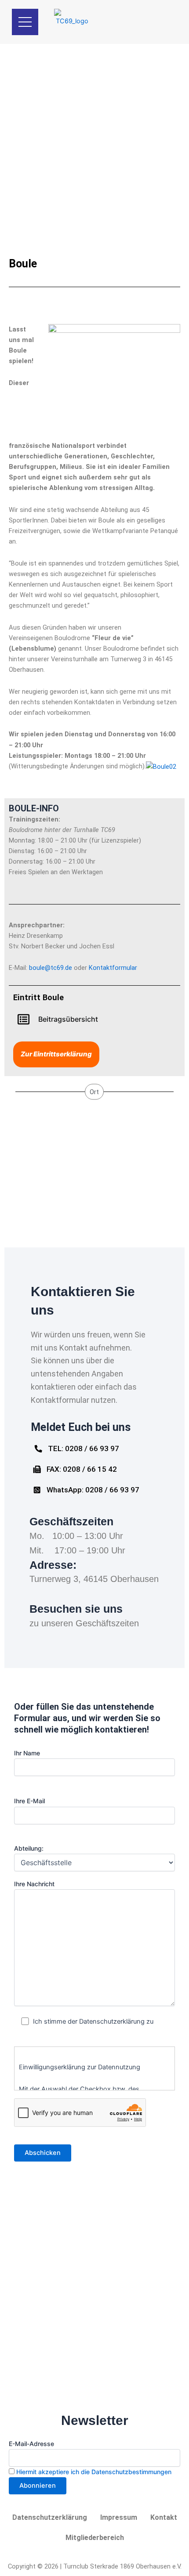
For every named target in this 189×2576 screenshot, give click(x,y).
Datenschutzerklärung (50, 2517)
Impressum (119, 2517)
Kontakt (164, 2517)
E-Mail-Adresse (31, 2444)
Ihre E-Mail (29, 1801)
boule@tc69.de (51, 968)
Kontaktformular (113, 968)
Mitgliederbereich (95, 2538)
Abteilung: (29, 1848)
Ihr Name (27, 1753)
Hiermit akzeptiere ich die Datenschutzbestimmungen (94, 2472)
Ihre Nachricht (34, 1884)
